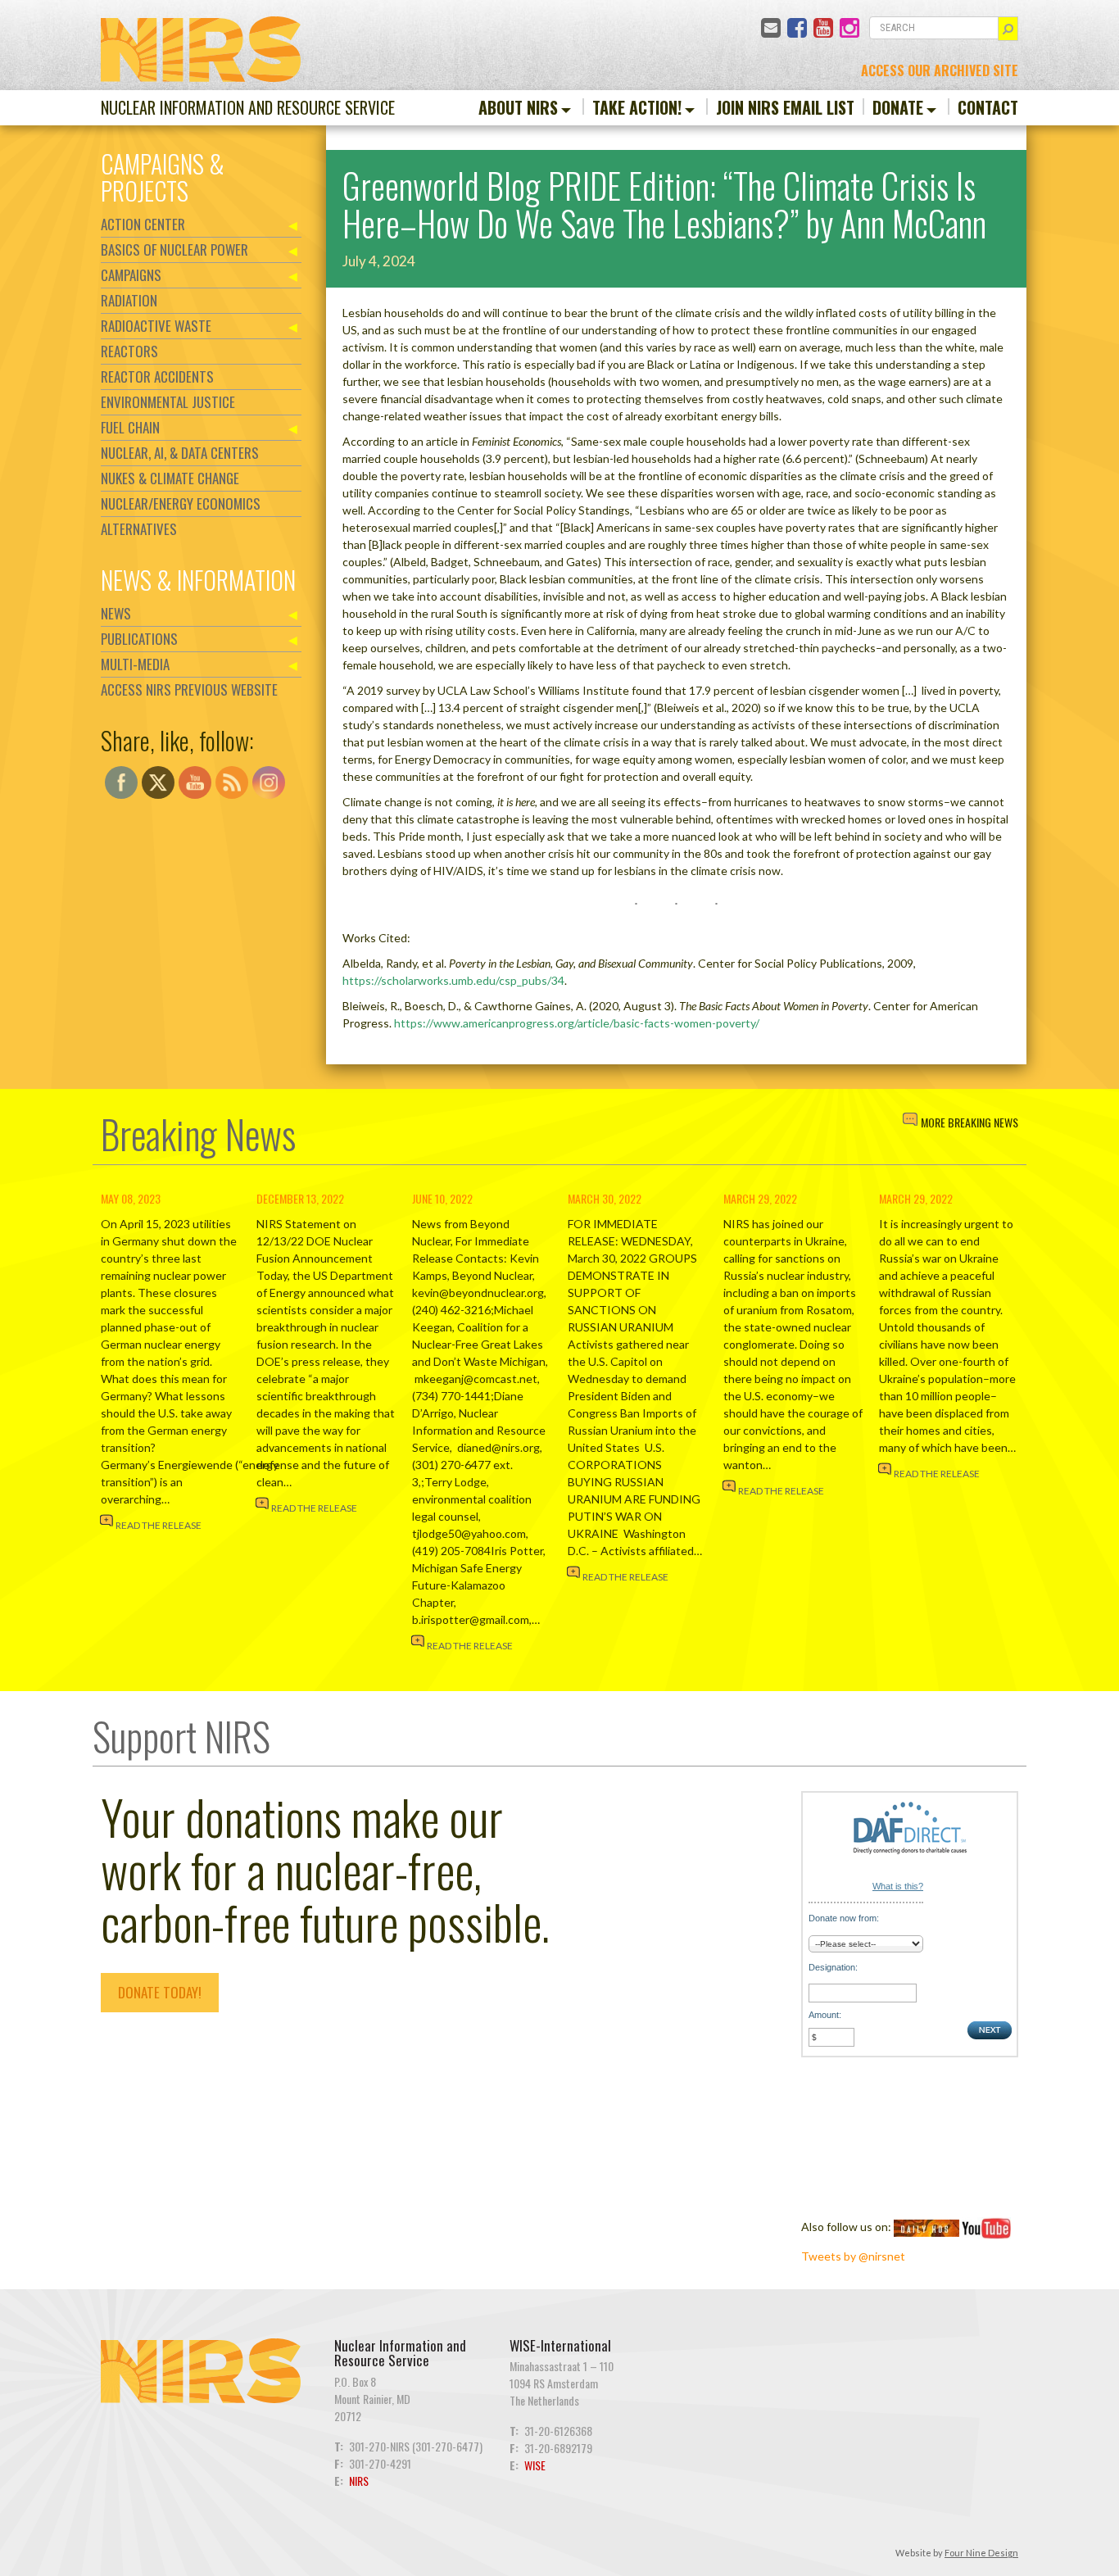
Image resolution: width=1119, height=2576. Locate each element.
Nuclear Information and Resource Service (248, 107)
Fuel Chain (130, 427)
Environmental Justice (168, 402)
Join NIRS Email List (785, 107)
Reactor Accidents (157, 376)
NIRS (359, 2481)
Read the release (159, 1525)
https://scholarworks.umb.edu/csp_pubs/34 (453, 980)
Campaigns (131, 275)
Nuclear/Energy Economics (181, 503)
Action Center (143, 224)
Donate (898, 107)
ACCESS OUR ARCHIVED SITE (940, 70)
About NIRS (518, 107)
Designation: (833, 1967)
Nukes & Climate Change (170, 478)
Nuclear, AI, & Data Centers (180, 453)
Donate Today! (160, 1992)
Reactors (129, 351)
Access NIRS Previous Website (189, 689)
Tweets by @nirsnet (853, 2256)
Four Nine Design (981, 2553)
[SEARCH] (1008, 29)
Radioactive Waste (156, 326)
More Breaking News (969, 1122)
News (116, 613)
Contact (988, 107)
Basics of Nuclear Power (174, 249)
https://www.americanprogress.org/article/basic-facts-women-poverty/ (577, 1023)
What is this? (898, 1886)
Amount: (825, 2015)
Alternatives (139, 529)
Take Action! (637, 107)
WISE (535, 2465)
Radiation (129, 300)
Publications (139, 639)
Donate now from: (844, 1918)
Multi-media (135, 664)
